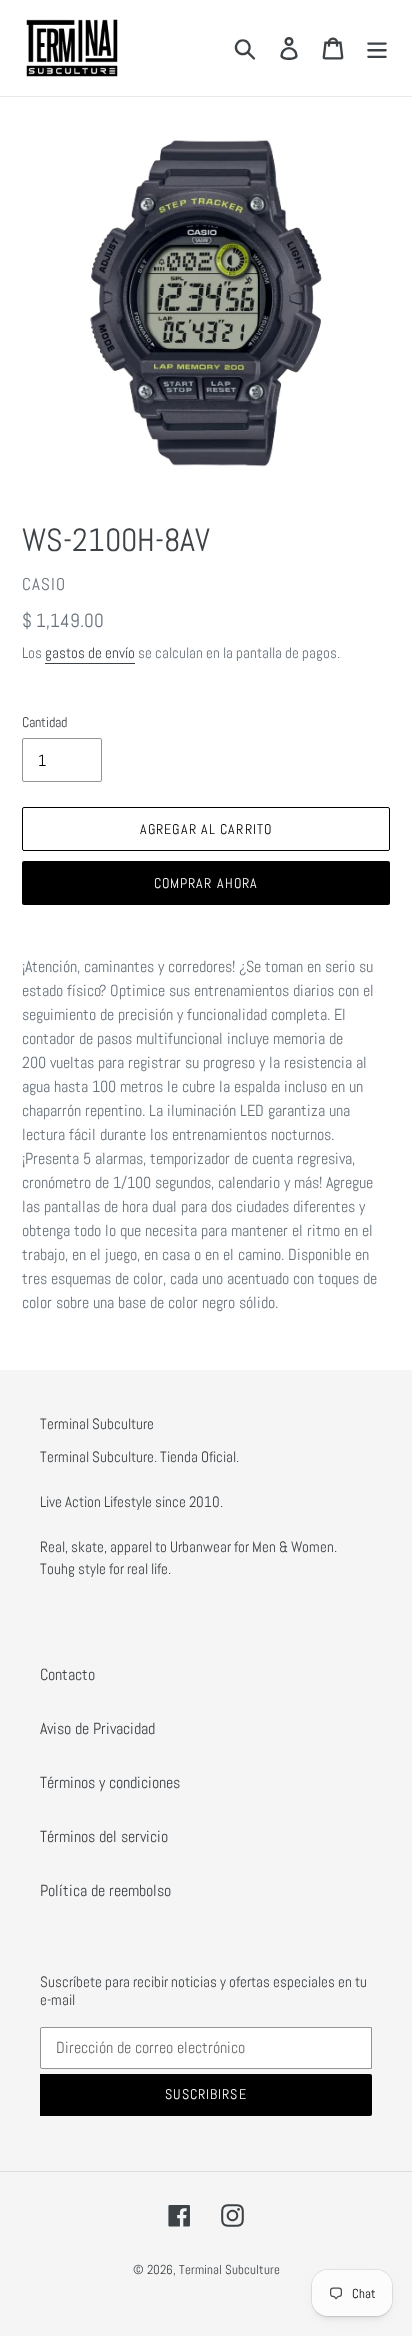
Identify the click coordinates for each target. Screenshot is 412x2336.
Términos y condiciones (110, 1782)
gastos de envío (90, 652)
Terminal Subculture (229, 2269)
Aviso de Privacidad (97, 1728)
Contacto (67, 1674)
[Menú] (377, 48)
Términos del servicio (104, 1836)
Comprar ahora (206, 883)
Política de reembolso (105, 1890)
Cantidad (44, 722)
